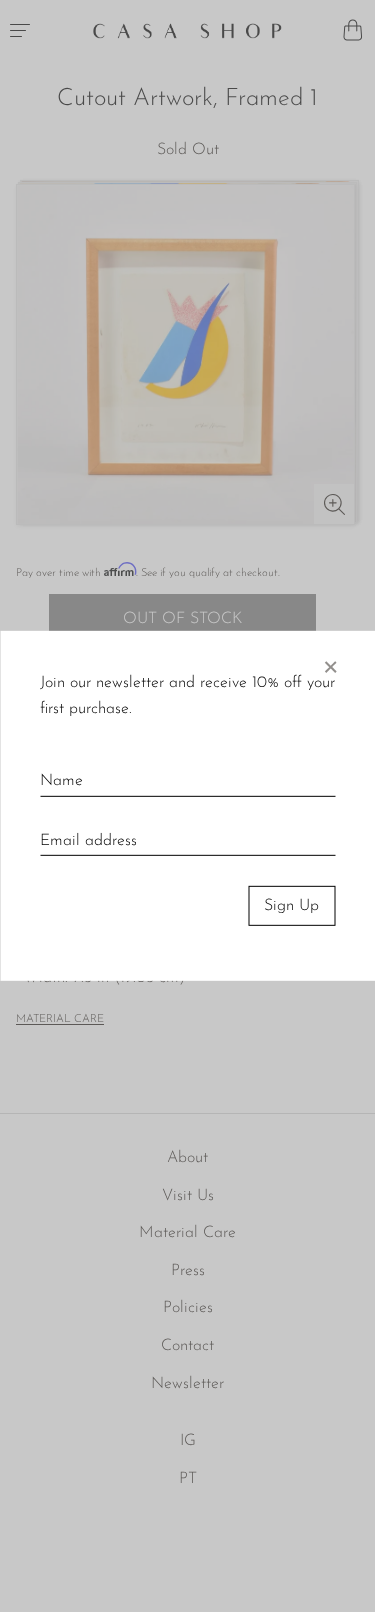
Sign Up (291, 906)
